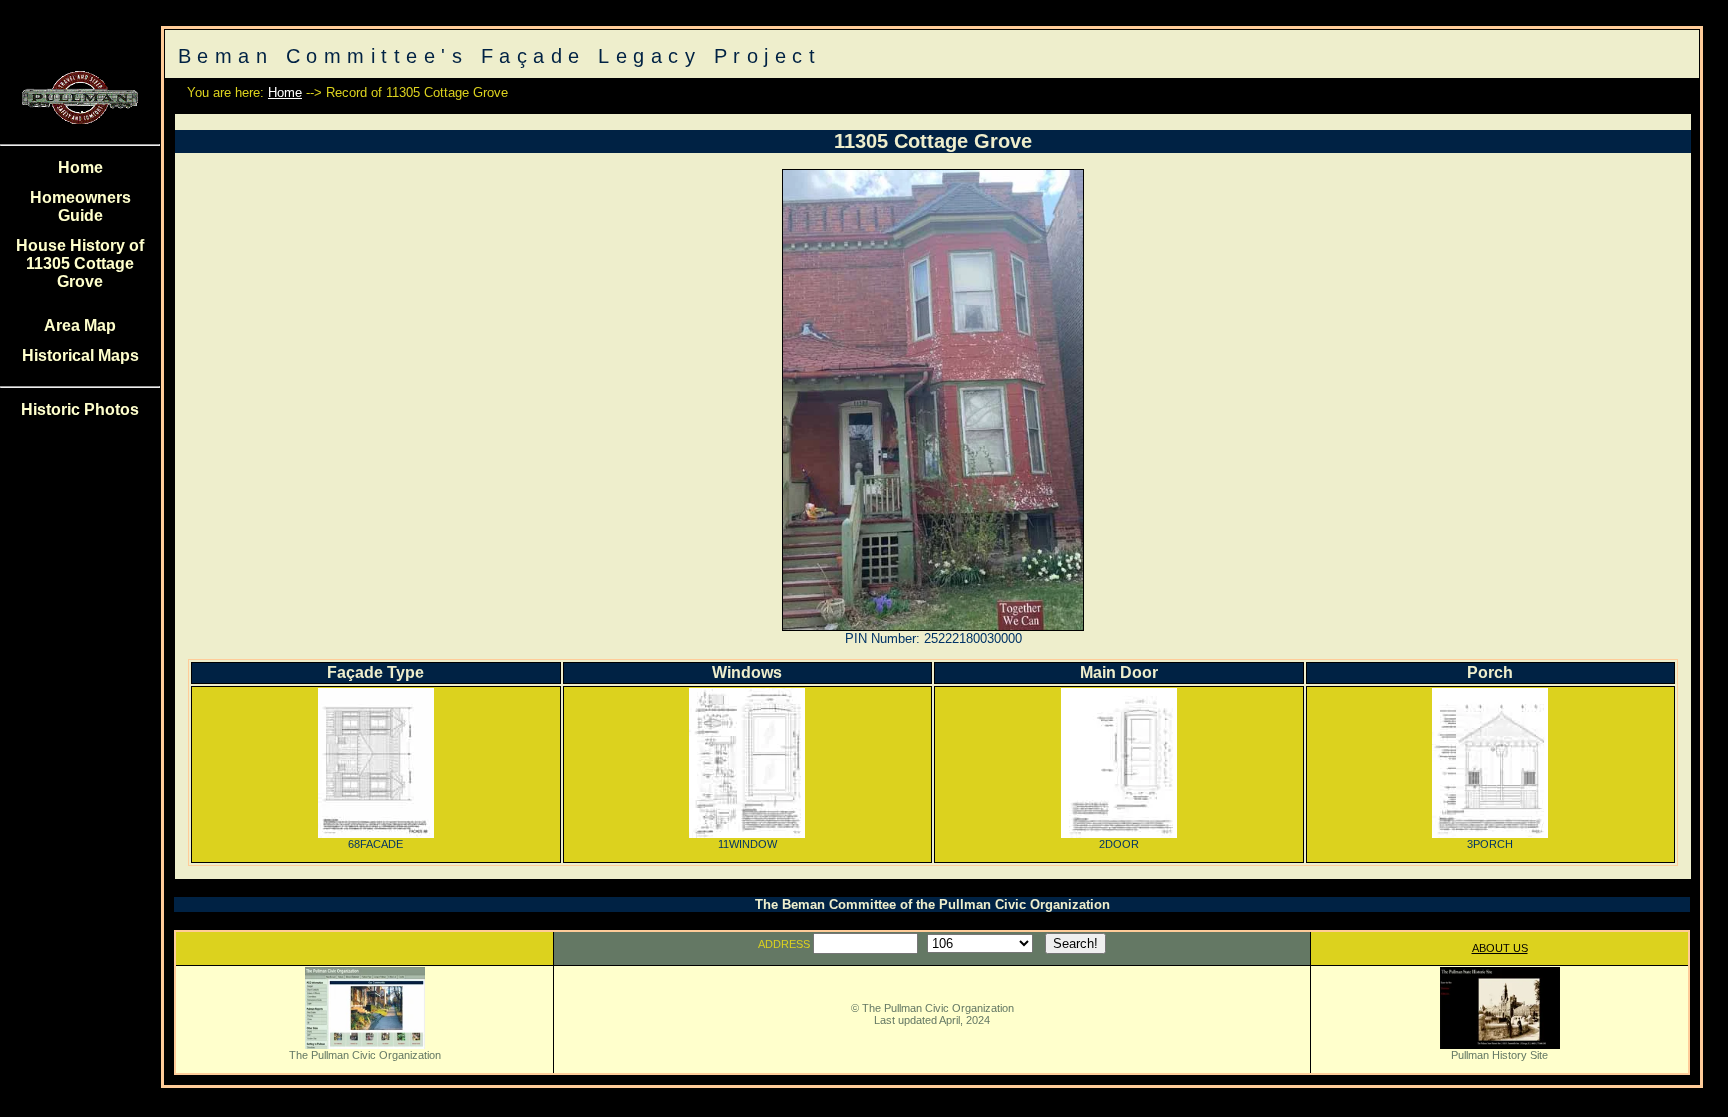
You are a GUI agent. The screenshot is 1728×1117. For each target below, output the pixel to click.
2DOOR (1119, 844)
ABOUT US (1500, 948)
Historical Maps (80, 355)
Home (80, 167)
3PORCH (1490, 844)
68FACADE (375, 844)
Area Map (80, 325)
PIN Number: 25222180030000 (933, 638)
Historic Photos (80, 409)
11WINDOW (747, 844)
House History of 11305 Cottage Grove (80, 263)
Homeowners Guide (80, 206)
